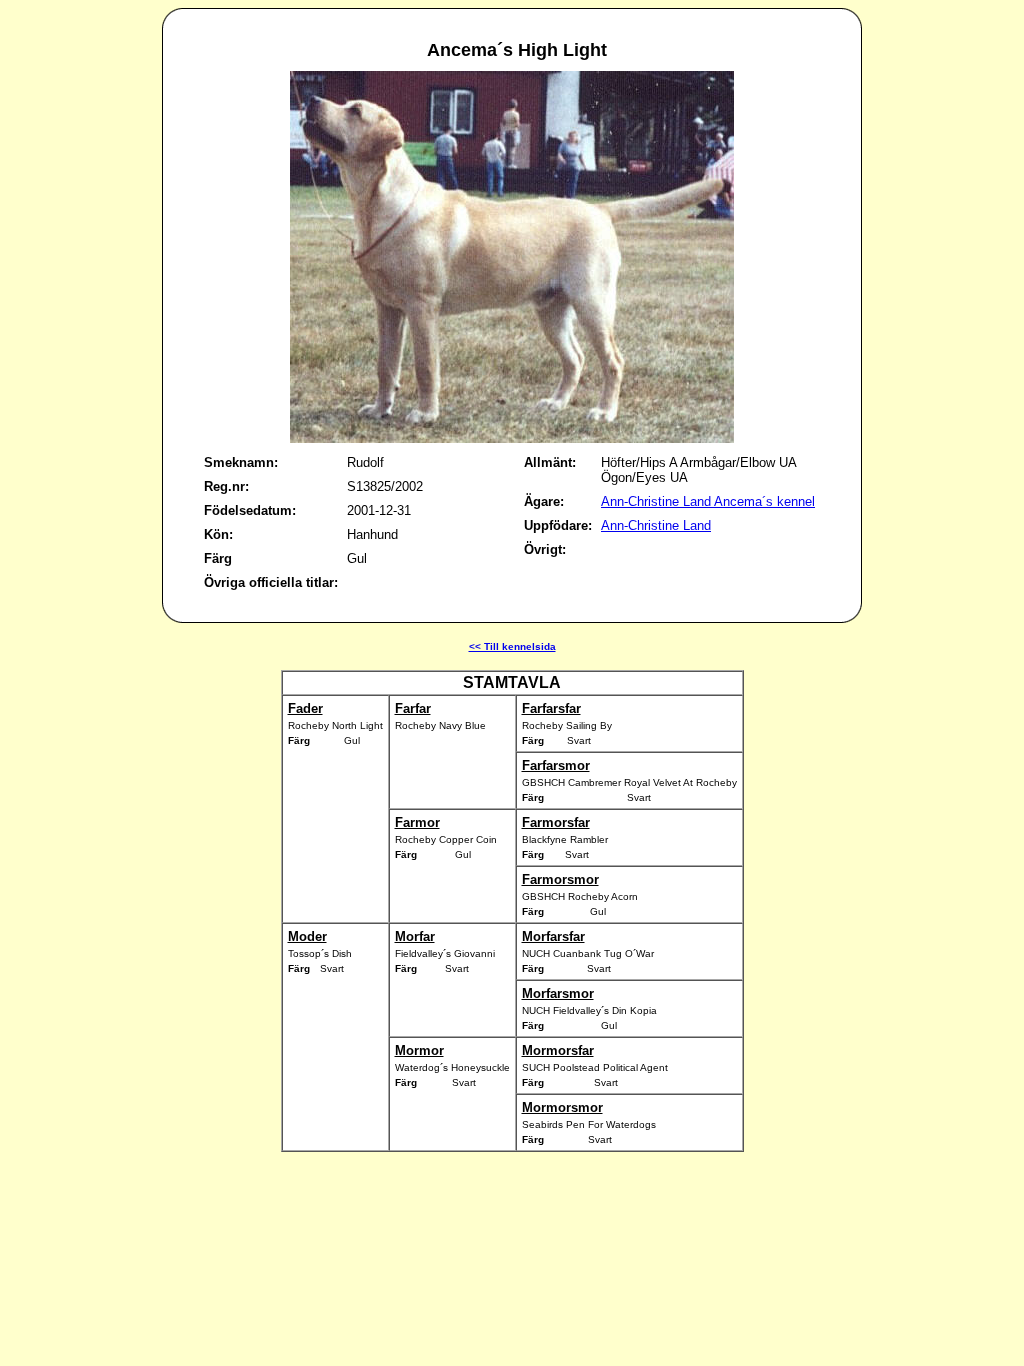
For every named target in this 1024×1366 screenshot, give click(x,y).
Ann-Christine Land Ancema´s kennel (708, 501)
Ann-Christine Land (656, 525)
